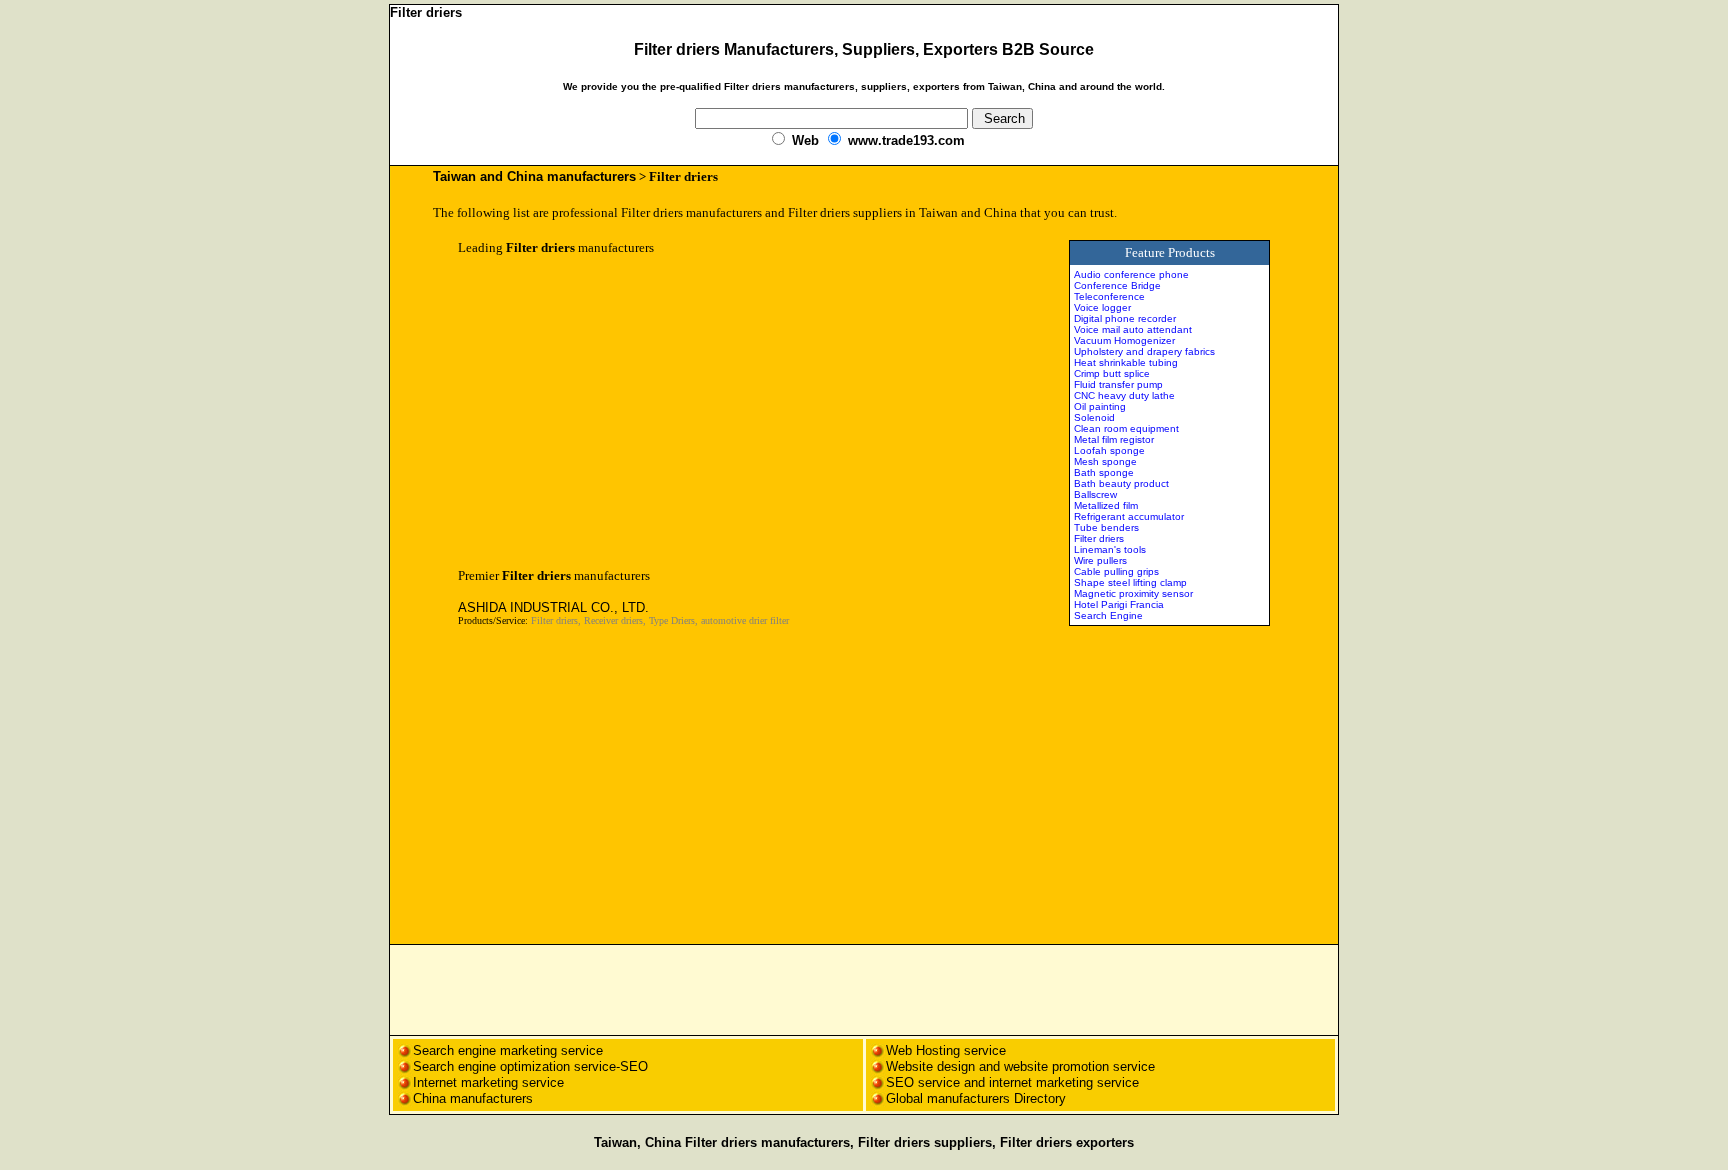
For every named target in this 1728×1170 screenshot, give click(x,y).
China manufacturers (473, 1098)
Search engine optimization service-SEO (530, 1066)
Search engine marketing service (510, 1050)
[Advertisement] (626, 412)
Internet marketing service (488, 1082)
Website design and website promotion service (1020, 1066)
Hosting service (961, 1050)
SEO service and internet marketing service (1012, 1082)
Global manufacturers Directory (976, 1098)
